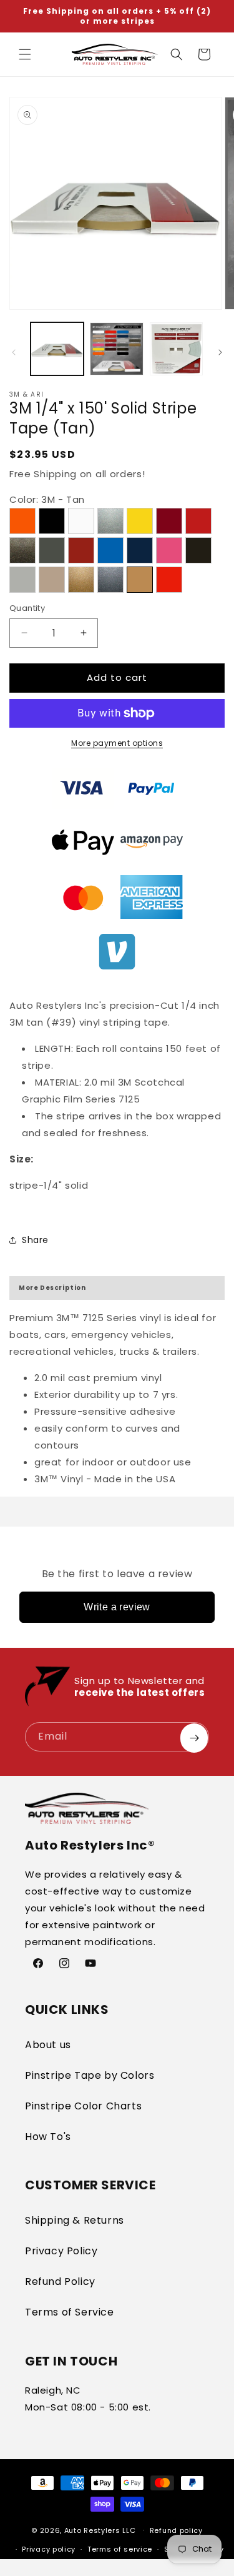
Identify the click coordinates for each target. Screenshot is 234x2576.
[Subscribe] (194, 1738)
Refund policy (176, 2530)
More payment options (117, 743)
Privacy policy (49, 2549)
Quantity (27, 608)
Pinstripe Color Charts (83, 2106)
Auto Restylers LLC (100, 2530)
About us (48, 2045)
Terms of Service (70, 2312)
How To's (48, 2137)
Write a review (117, 1607)
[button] (25, 54)
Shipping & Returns (75, 2220)
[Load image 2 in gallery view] (116, 349)
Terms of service (120, 2549)
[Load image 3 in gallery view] (176, 349)
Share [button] (35, 1240)
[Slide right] (220, 352)
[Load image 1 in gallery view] (57, 349)
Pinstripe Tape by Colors (90, 2075)
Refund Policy (60, 2281)
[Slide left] (14, 352)
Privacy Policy (61, 2251)
